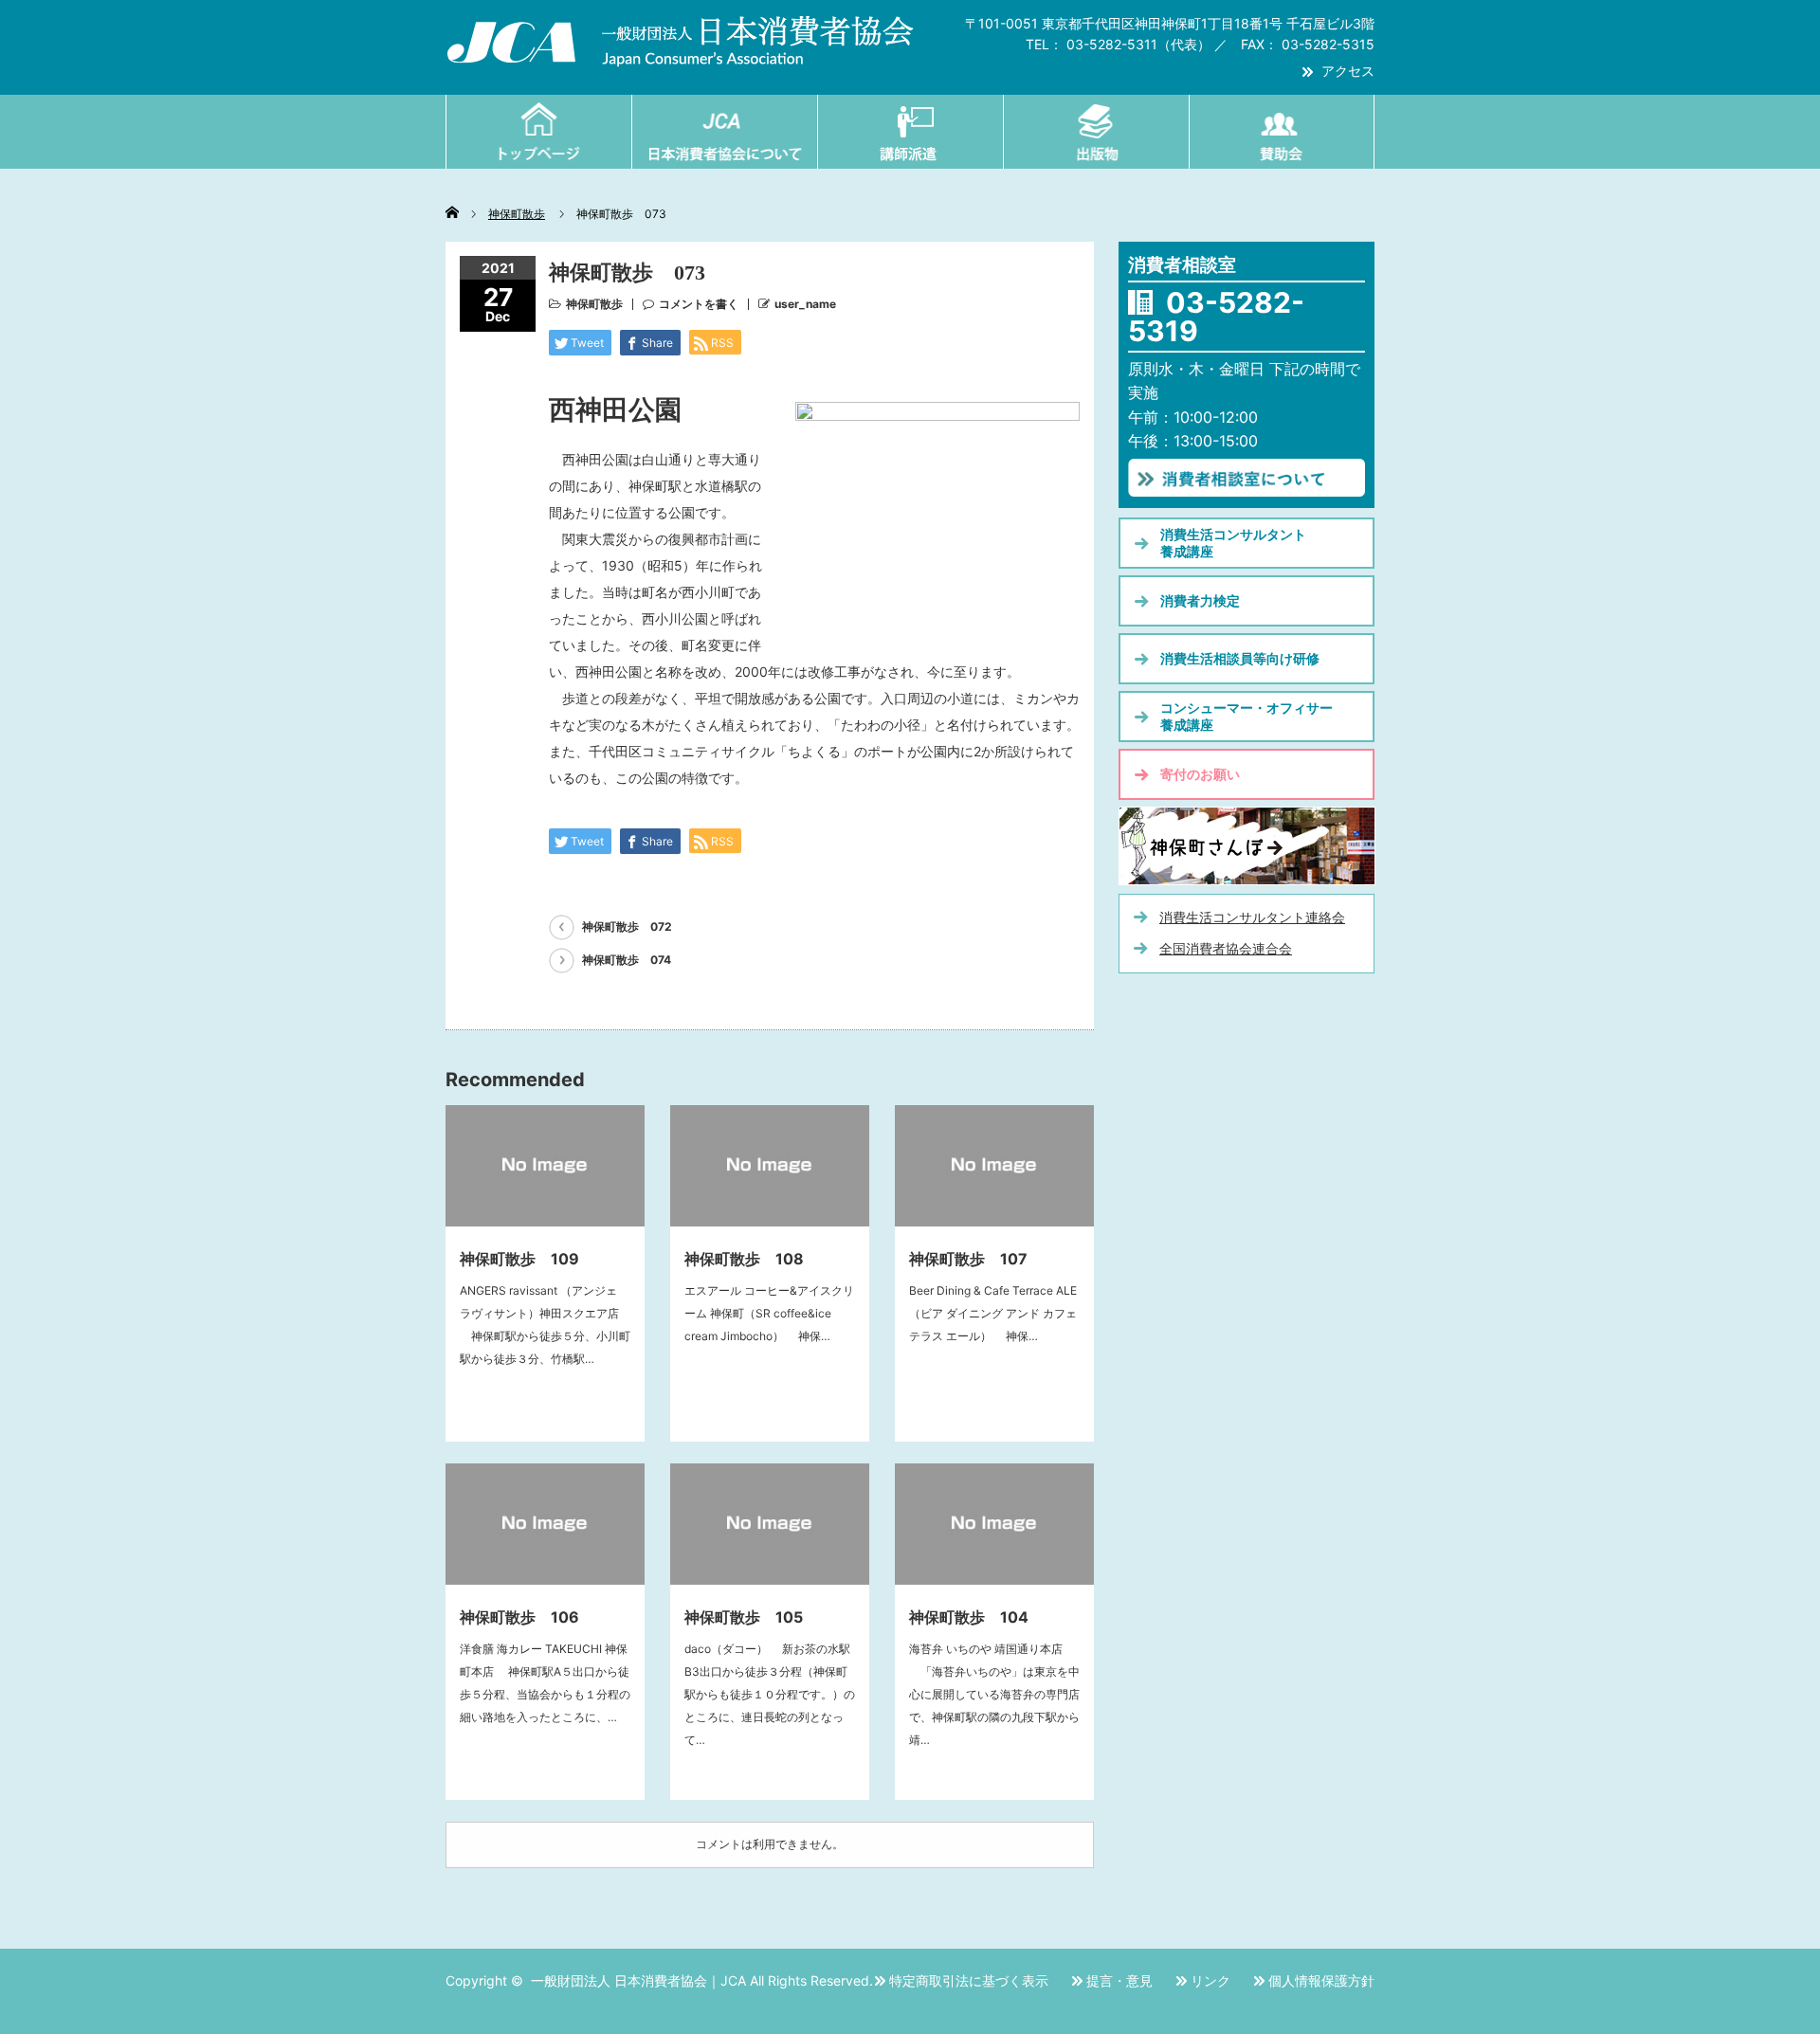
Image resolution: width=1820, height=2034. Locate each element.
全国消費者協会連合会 (1226, 948)
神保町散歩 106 (519, 1617)
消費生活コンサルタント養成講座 (1233, 543)
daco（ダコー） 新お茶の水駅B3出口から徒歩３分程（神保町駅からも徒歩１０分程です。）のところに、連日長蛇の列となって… (770, 1694)
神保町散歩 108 (744, 1259)
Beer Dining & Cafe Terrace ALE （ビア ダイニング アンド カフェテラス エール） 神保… (999, 1313)
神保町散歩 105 (744, 1617)
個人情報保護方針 (1321, 1980)
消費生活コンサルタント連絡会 (1252, 917)
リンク (1210, 1980)
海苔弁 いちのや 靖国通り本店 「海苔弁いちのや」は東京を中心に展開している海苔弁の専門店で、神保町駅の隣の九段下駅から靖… (994, 1694)
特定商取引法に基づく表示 (969, 1980)
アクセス (1348, 71)
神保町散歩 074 (627, 960)
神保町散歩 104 (969, 1617)
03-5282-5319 (1216, 317)
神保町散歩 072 (627, 926)
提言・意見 (1119, 1980)
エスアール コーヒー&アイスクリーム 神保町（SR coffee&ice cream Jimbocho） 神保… (769, 1313)
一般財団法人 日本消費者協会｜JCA (638, 1980)
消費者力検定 (1200, 600)
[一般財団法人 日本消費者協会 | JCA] (681, 58)
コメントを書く (699, 304)
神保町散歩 (594, 304)
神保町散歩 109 (519, 1259)
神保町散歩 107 (968, 1259)
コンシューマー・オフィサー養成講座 (1247, 716)
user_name (805, 304)
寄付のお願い (1200, 774)
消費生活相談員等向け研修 (1240, 658)
